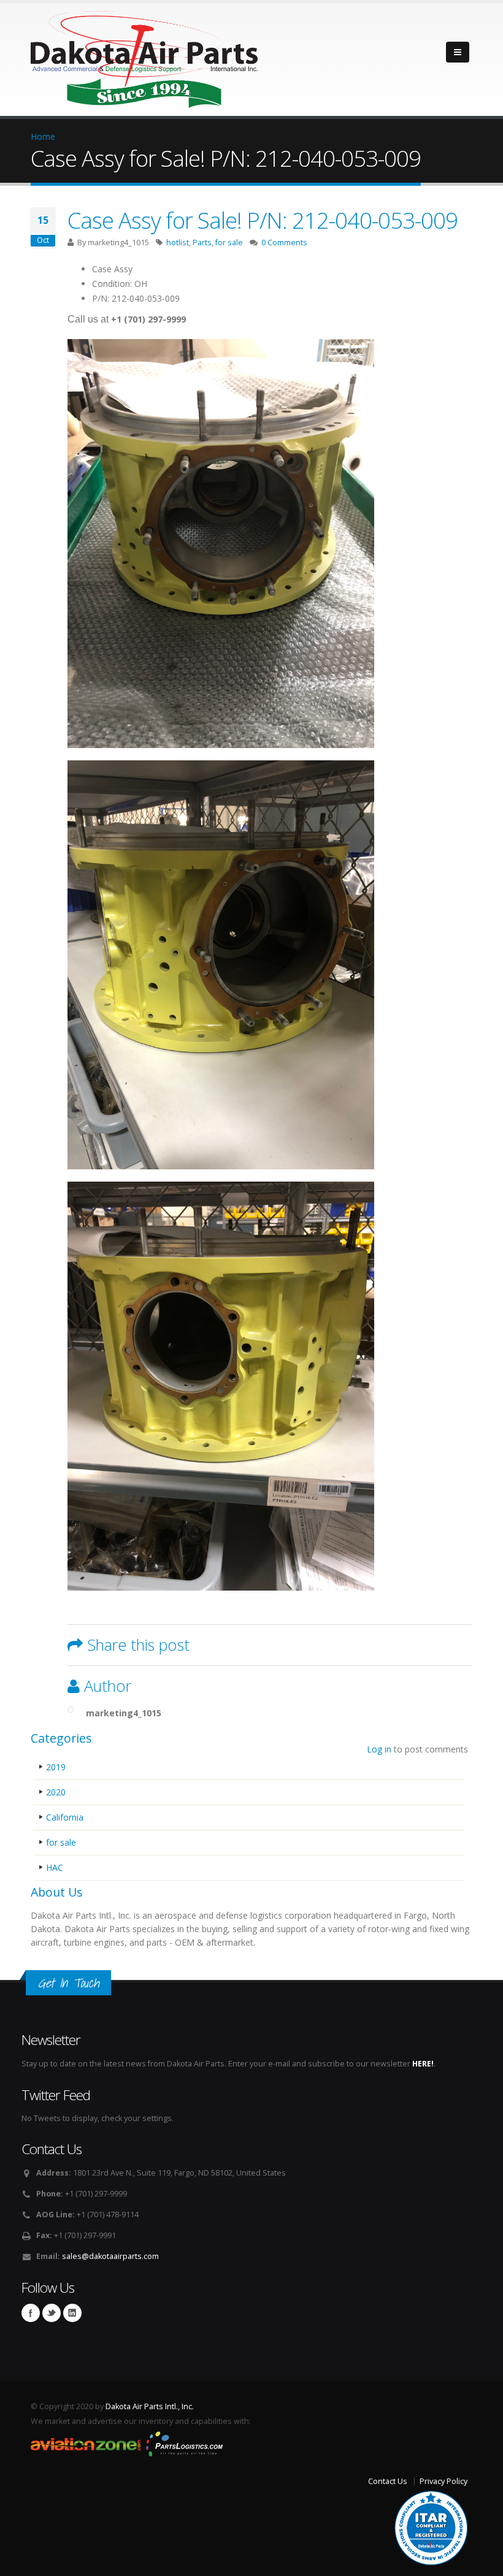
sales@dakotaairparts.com (110, 2256)
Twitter (52, 2313)
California (65, 1817)
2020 (56, 1792)
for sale (229, 243)
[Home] (144, 56)
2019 (56, 1767)
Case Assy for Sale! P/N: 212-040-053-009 (263, 220)
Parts (202, 243)
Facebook (31, 2313)
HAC (55, 1867)
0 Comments (284, 243)
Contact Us (388, 2481)
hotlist (178, 243)
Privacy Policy (443, 2481)
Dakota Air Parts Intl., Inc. (150, 2406)
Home (43, 136)
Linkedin (72, 2313)
